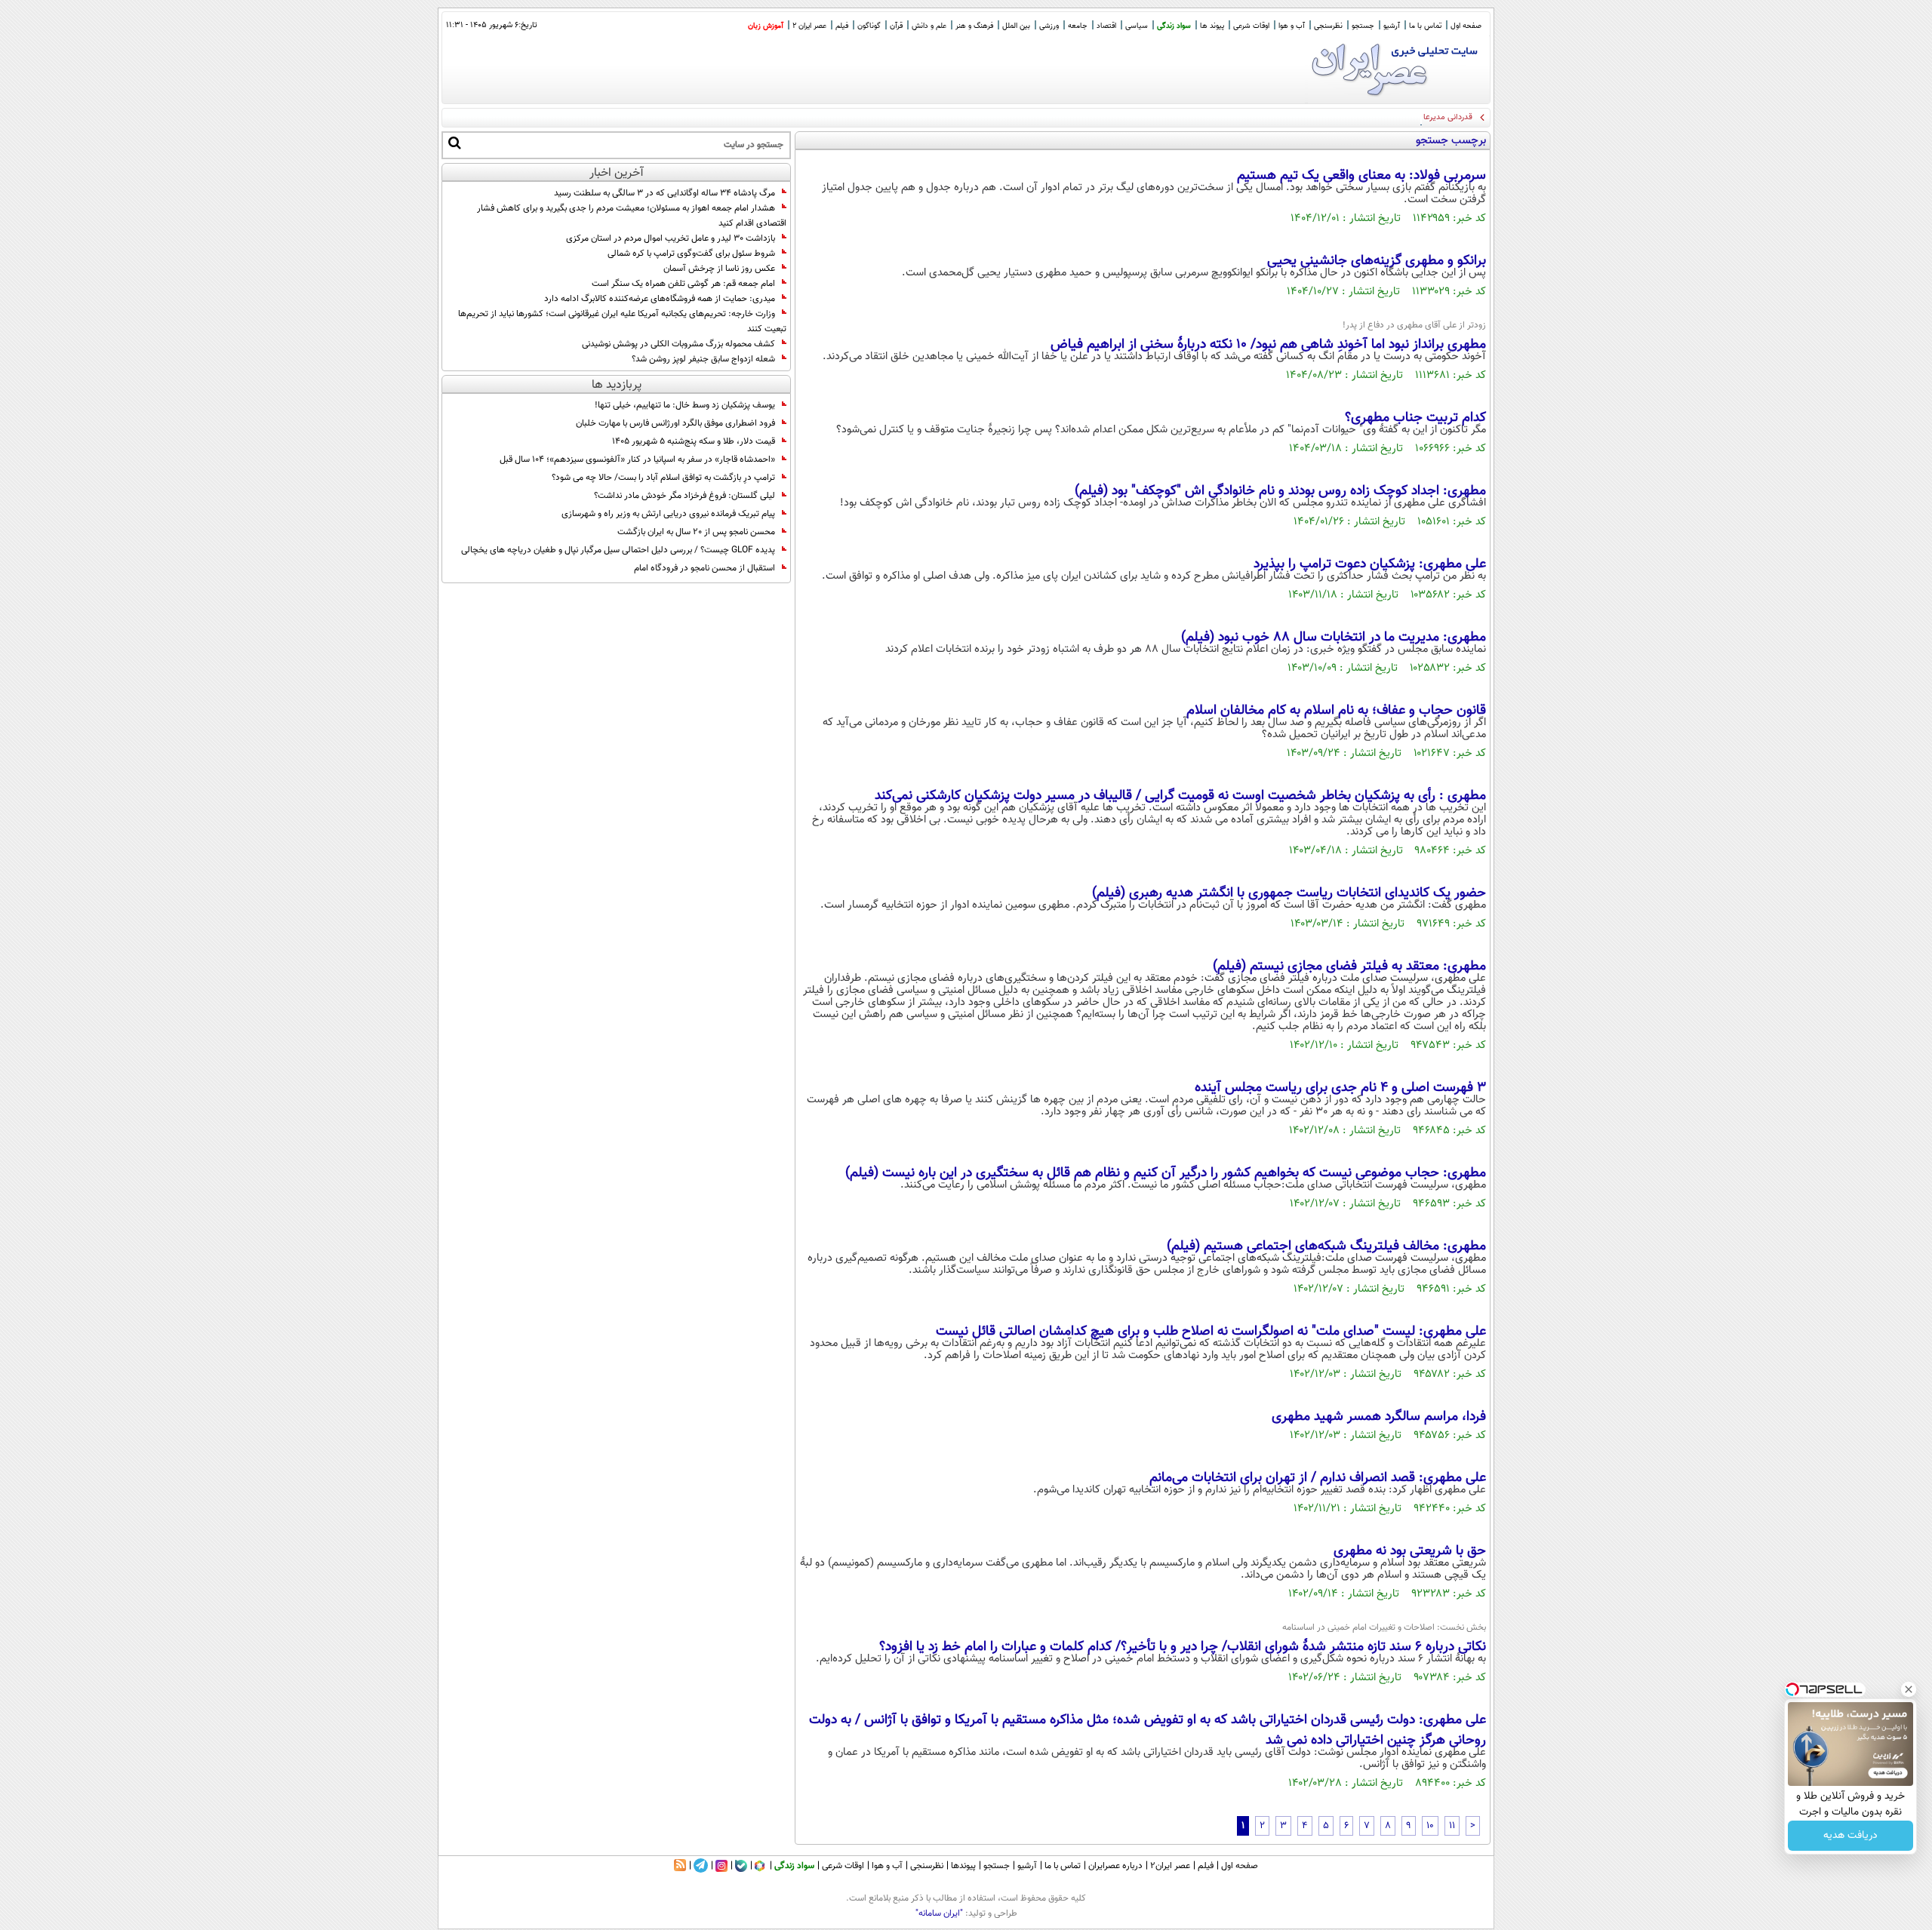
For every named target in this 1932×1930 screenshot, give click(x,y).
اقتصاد (1106, 26)
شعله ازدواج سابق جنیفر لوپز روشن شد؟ (703, 359)
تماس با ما (1425, 26)
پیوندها (963, 1866)
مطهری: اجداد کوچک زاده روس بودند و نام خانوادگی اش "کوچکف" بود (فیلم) (1280, 491)
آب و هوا (1292, 26)
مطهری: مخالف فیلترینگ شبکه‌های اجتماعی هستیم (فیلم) (1326, 1246)
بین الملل (1016, 26)
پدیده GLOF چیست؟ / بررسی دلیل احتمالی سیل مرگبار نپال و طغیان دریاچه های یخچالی (618, 550)
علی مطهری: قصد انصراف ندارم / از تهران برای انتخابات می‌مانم (1318, 1478)
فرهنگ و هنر (974, 26)
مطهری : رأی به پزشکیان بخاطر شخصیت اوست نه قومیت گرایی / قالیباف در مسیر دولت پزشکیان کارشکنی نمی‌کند (1180, 796)
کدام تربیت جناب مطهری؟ (1415, 418)
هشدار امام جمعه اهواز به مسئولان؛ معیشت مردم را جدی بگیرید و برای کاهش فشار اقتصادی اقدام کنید (632, 216)
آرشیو (1392, 26)
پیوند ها (1212, 26)
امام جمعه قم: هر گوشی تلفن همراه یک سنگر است (683, 284)
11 (1452, 1826)
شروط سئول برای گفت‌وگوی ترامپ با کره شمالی (691, 254)
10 (1430, 1826)
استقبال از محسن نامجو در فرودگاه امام (705, 568)
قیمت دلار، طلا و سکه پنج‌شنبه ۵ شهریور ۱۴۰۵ (694, 441)
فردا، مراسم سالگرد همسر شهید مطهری (1379, 1417)
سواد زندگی (1174, 26)
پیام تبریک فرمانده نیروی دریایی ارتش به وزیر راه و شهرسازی (668, 514)
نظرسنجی (1328, 26)
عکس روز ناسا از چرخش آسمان (719, 269)
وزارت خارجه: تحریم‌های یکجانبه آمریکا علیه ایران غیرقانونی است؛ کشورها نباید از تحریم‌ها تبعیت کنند (622, 321)
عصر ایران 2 (809, 26)
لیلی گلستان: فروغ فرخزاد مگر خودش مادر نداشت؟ (685, 496)
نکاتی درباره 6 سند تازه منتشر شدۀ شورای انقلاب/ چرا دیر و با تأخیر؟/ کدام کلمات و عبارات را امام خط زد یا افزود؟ (1183, 1647)
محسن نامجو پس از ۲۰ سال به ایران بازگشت (696, 532)
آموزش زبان (766, 26)
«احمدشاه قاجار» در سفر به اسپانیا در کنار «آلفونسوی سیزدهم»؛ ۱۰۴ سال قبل (637, 459)
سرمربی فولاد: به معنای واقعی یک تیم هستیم (1361, 176)
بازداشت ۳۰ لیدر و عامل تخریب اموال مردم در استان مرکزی (671, 238)
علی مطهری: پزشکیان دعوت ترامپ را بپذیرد (1370, 564)
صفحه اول (1466, 26)
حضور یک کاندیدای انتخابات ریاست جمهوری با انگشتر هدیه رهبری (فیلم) (1289, 893)
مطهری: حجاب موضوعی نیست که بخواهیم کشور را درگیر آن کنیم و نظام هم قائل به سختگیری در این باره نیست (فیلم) (1166, 1173)
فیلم (842, 26)
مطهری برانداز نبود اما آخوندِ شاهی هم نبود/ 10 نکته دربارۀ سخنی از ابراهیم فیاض (1268, 345)
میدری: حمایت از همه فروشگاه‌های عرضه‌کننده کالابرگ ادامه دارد (660, 299)
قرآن (896, 26)
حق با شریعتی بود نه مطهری (1410, 1551)
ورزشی (1049, 26)
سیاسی (1137, 26)
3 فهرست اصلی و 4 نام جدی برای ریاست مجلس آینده (1340, 1088)
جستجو (1363, 26)
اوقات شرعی (1251, 26)
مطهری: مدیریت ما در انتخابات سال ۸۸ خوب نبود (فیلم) (1334, 638)
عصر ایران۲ (1170, 1866)
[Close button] (1909, 1689)
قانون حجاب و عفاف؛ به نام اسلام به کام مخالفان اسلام (1336, 711)
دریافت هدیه (1850, 1836)
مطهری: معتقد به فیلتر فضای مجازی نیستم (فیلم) (1349, 967)
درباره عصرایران (1115, 1866)
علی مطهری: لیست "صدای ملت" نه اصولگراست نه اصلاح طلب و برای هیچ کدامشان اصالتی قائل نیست (1211, 1332)
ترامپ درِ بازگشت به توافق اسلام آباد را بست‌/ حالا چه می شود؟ (663, 478)
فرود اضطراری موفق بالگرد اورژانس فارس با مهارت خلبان (675, 423)
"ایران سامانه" (939, 1913)
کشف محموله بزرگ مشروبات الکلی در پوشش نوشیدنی (678, 344)
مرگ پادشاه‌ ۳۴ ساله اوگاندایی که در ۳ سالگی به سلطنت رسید (665, 193)
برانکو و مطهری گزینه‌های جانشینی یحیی (1377, 261)
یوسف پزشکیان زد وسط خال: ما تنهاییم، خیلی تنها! (685, 405)
